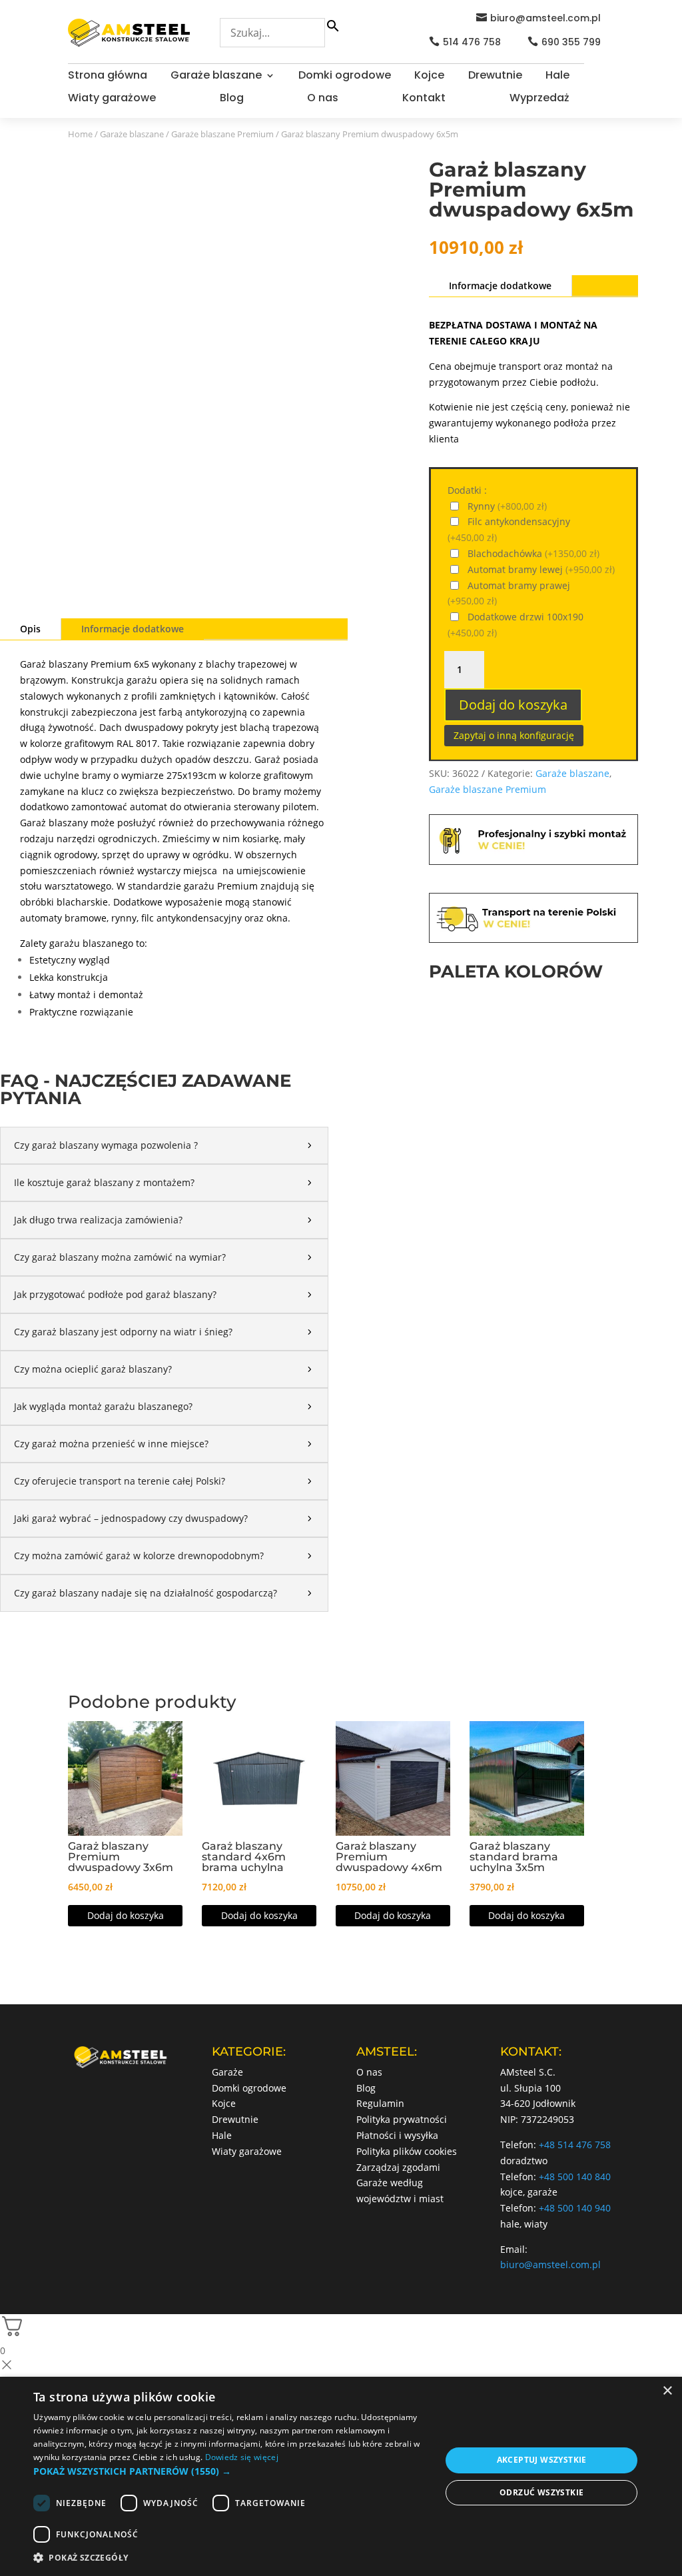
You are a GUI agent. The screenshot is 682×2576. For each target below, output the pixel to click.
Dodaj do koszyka (513, 705)
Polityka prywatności (402, 2119)
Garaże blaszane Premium (222, 134)
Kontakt (424, 99)
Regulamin (380, 2103)
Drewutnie (495, 77)
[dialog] (341, 2476)
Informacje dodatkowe (133, 629)
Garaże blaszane (216, 77)
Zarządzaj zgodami (398, 2167)
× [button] (667, 2391)
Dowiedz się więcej (242, 2457)
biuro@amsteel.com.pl (545, 18)
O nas (323, 99)
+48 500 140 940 (575, 2208)
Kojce (429, 77)
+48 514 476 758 (575, 2145)
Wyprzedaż (539, 99)
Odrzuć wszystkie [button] (541, 2492)
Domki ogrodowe (345, 77)
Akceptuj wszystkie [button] (542, 2460)
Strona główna (108, 77)
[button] (231, 2471)
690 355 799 (571, 42)
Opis (30, 629)
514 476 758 (472, 42)
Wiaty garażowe (112, 99)
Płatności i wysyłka (397, 2135)
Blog (232, 99)
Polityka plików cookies (407, 2151)
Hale (557, 77)
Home (80, 134)
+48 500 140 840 (575, 2177)
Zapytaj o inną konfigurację (514, 735)
